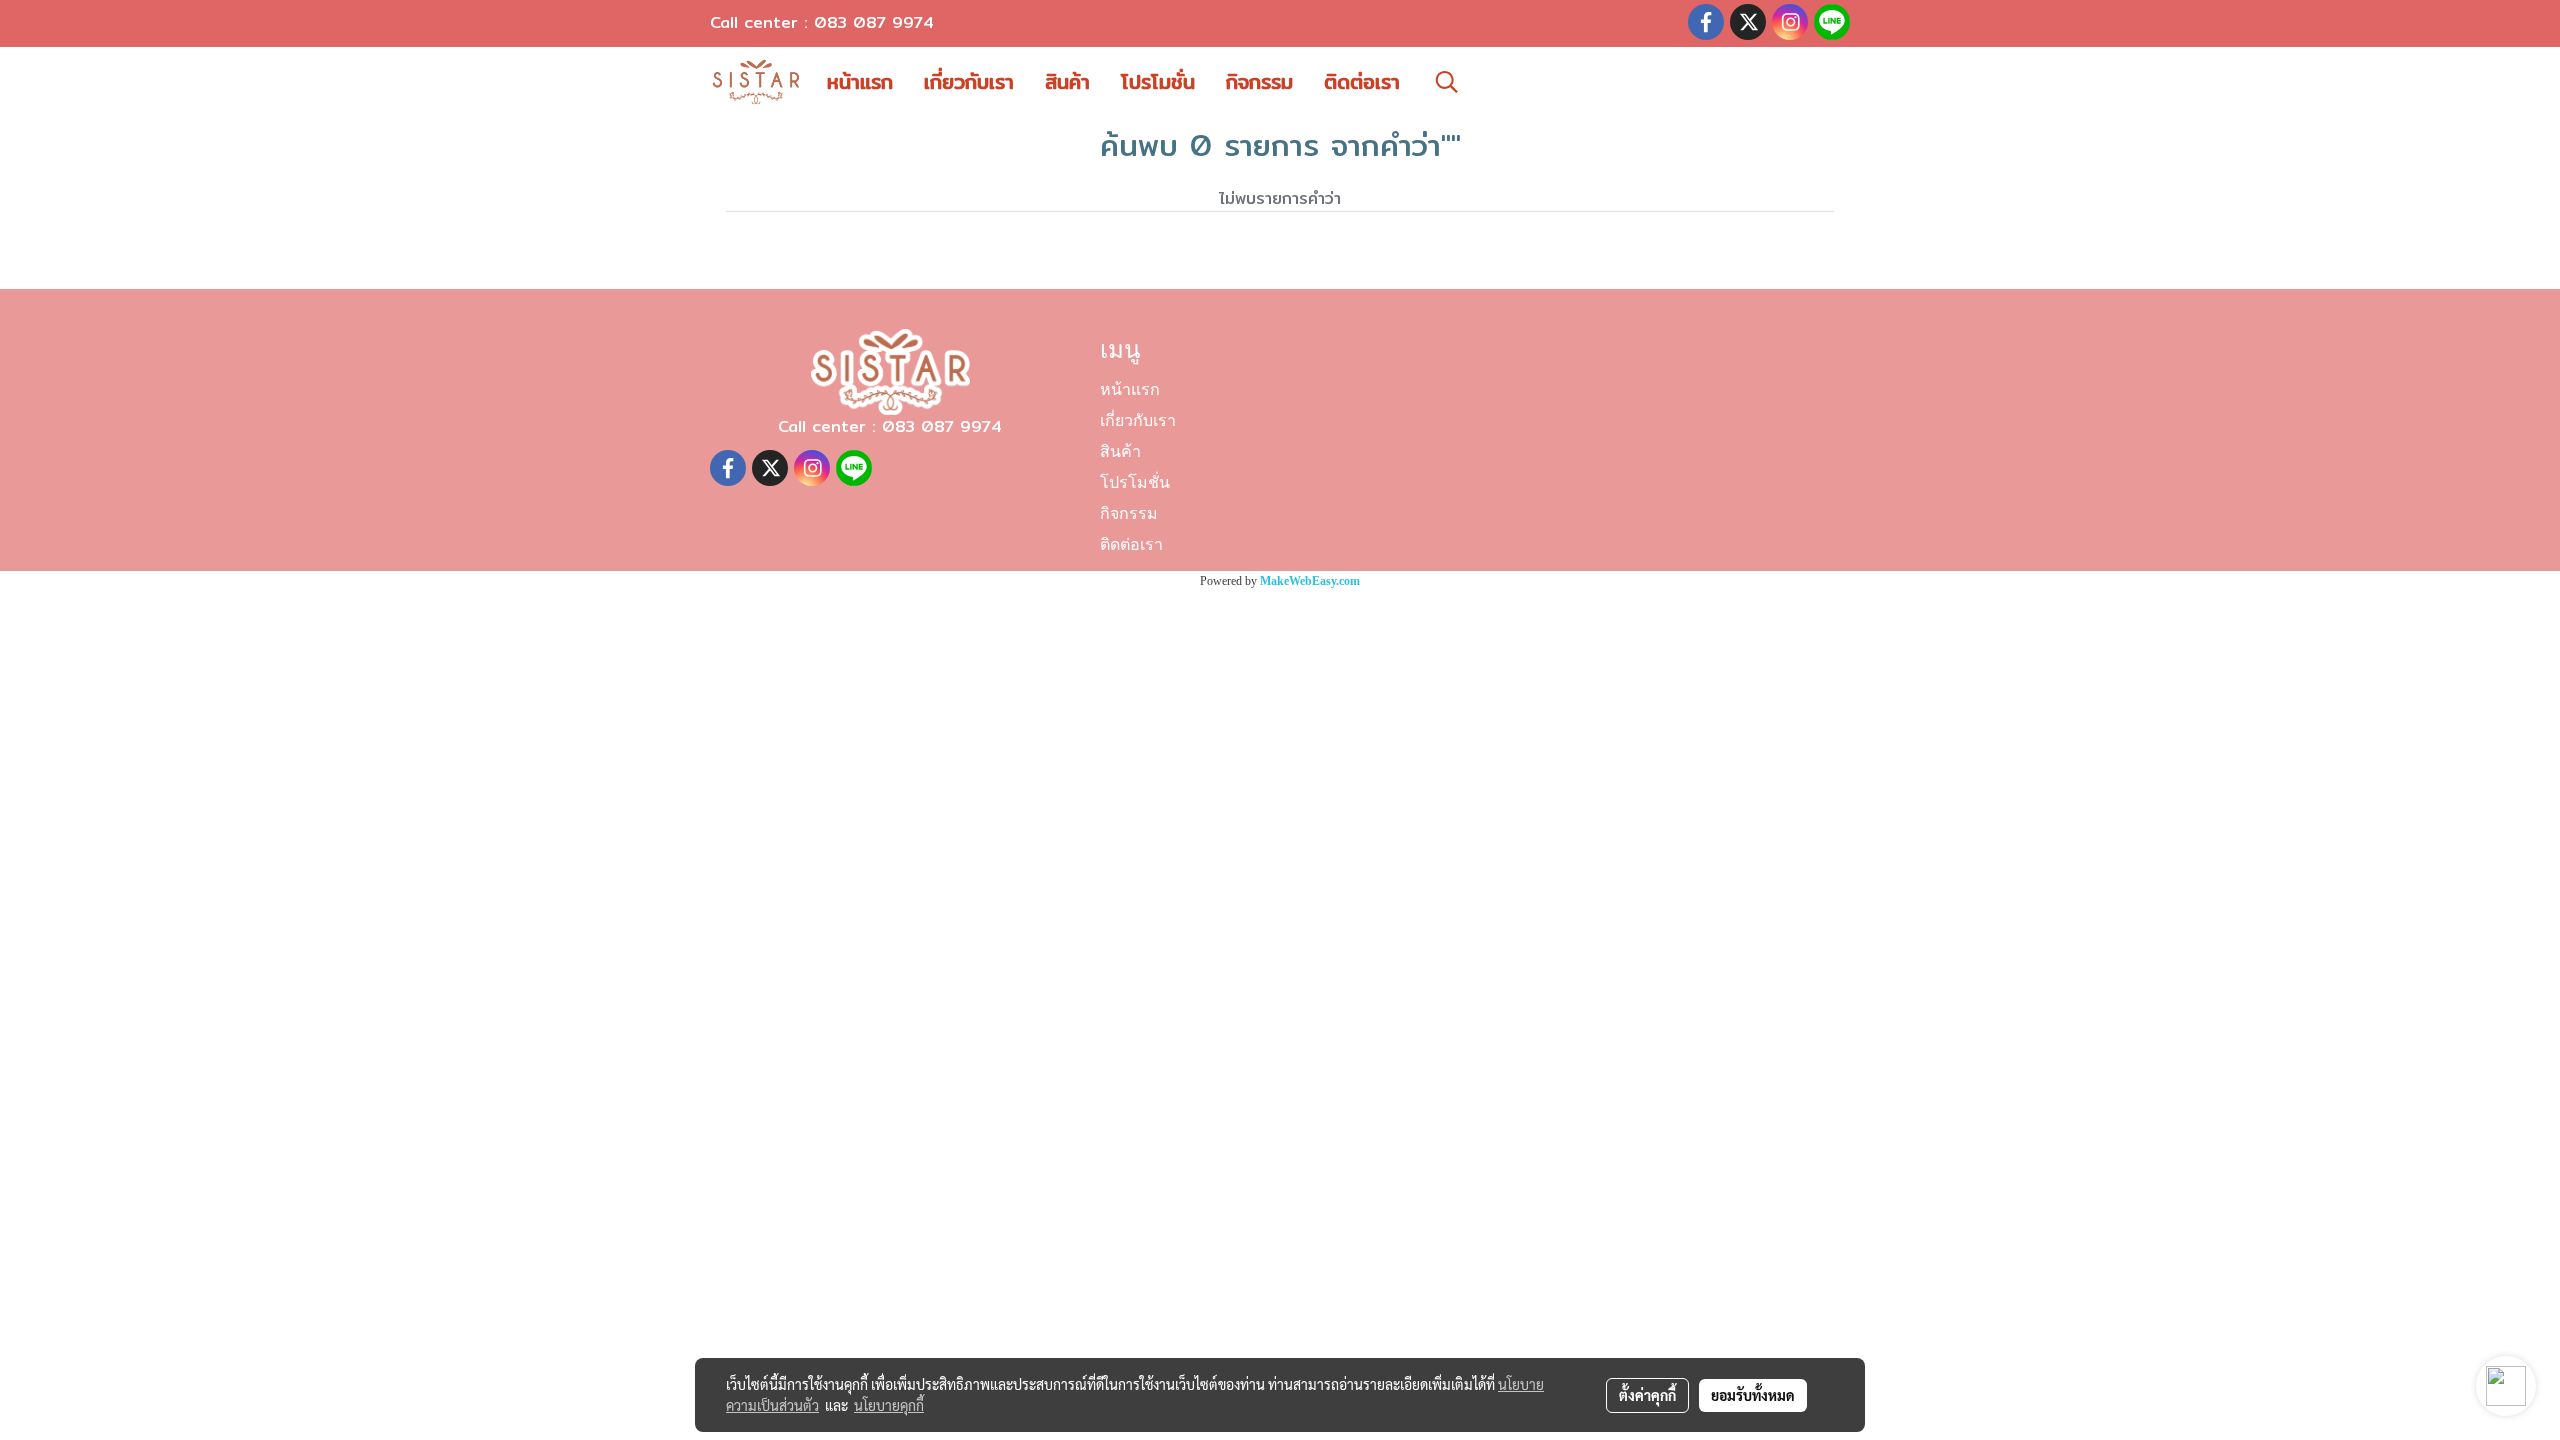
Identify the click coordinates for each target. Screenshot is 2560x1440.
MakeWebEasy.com (1310, 581)
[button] (1447, 82)
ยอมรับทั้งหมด (1753, 1395)
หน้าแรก (860, 81)
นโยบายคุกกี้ (889, 1405)
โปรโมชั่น (1158, 81)
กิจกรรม (1259, 81)
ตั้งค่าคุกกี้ (1647, 1395)
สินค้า (1067, 81)
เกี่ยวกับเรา (969, 81)
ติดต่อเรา (1362, 81)
